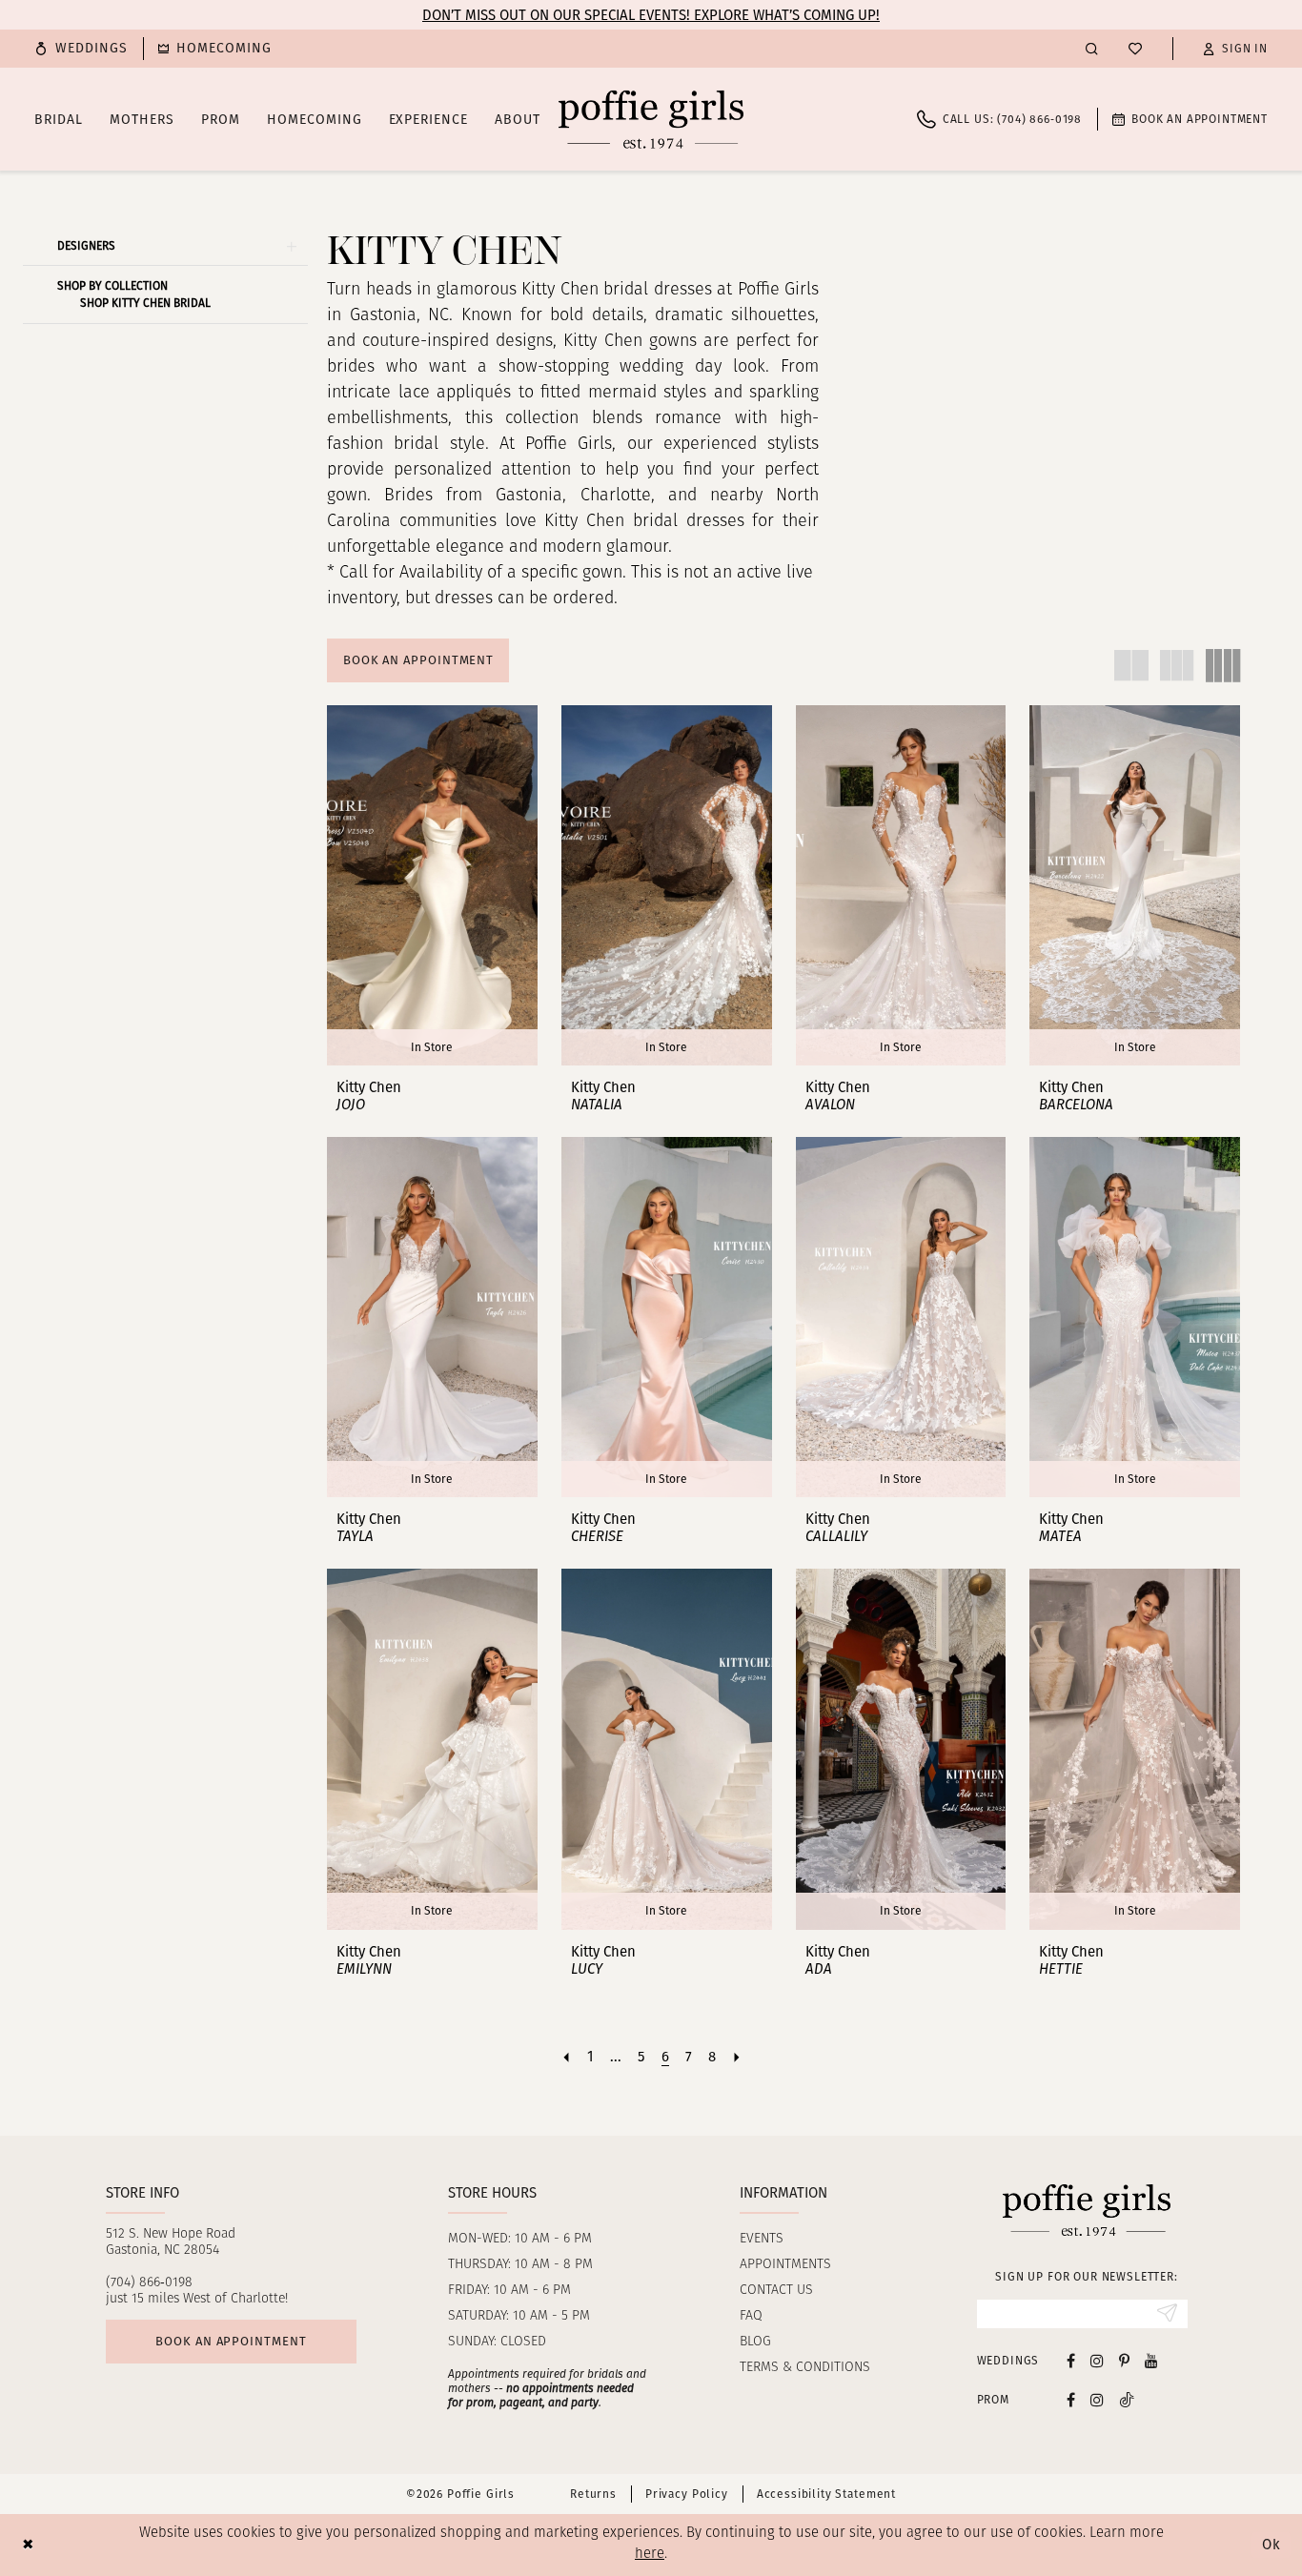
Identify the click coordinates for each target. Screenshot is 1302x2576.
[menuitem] (81, 49)
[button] (1235, 49)
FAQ (751, 2316)
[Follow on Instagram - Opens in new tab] (1097, 2399)
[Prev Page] (566, 2057)
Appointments (785, 2265)
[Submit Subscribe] (1167, 2314)
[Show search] (1092, 48)
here (650, 2555)
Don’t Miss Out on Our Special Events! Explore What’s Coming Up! (651, 15)
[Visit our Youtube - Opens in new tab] (1151, 2360)
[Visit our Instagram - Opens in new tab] (1097, 2360)
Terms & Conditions (805, 2368)
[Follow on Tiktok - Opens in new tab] (1127, 2399)
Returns (593, 2494)
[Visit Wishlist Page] (1135, 49)
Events (762, 2239)
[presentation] (432, 885)
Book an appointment (231, 2341)
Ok (1271, 2545)
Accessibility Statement (826, 2494)
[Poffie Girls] (651, 119)
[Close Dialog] (28, 2545)
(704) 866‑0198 (149, 2283)
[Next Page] (737, 2057)
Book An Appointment (418, 660)
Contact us (776, 2291)
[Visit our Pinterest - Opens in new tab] (1124, 2360)
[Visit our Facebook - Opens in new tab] (1071, 2360)
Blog (755, 2342)
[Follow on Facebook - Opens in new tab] (1071, 2399)
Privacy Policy (687, 2494)
